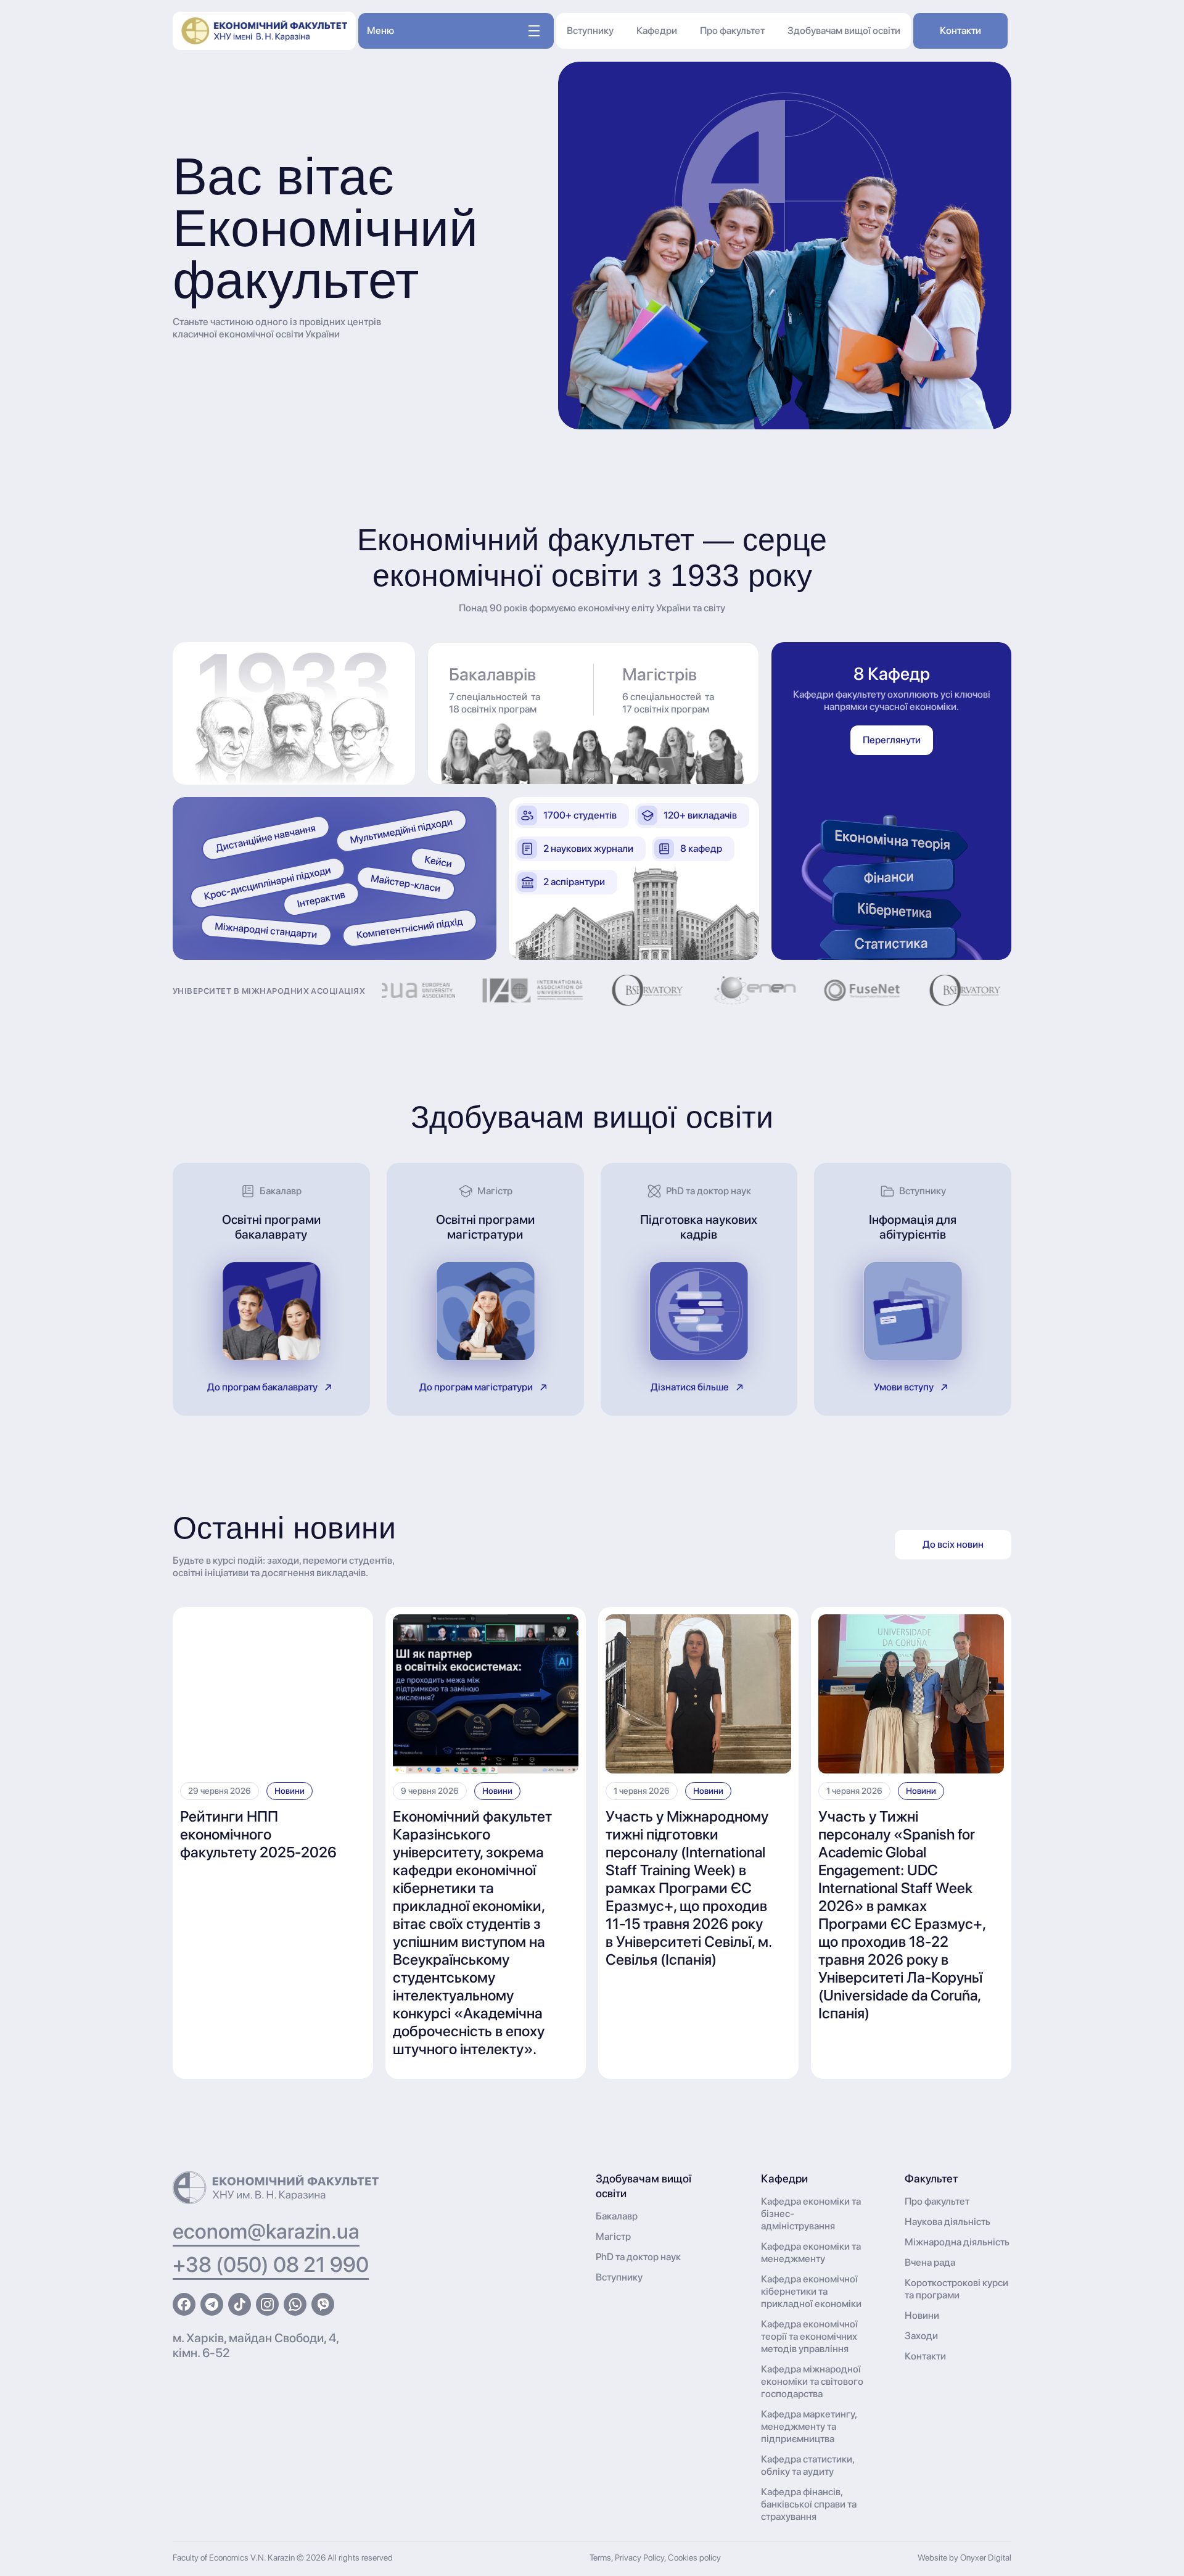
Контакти (960, 31)
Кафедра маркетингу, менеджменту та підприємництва (809, 2426)
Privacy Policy (639, 2557)
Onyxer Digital (986, 2557)
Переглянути (892, 740)
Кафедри (657, 31)
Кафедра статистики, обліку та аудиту (808, 2465)
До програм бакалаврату (262, 1387)
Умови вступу (904, 1387)
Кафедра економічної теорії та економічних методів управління (809, 2336)
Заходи (921, 2336)
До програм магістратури (476, 1387)
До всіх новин (953, 1544)
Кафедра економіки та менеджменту (811, 2252)
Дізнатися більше (690, 1387)
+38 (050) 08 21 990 (271, 2264)
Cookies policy (694, 2557)
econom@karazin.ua (266, 2231)
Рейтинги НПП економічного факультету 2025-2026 (258, 1834)
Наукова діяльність (948, 2222)
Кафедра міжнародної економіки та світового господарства (812, 2381)
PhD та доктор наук (638, 2257)
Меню (380, 31)
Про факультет (732, 31)
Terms (600, 2557)
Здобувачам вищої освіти (844, 31)
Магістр (613, 2236)
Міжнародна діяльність (957, 2242)
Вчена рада (930, 2262)
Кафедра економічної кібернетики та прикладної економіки (811, 2291)
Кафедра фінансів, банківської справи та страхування (809, 2504)
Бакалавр (617, 2216)
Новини (290, 1791)
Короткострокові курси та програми (956, 2289)
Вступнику (590, 31)
